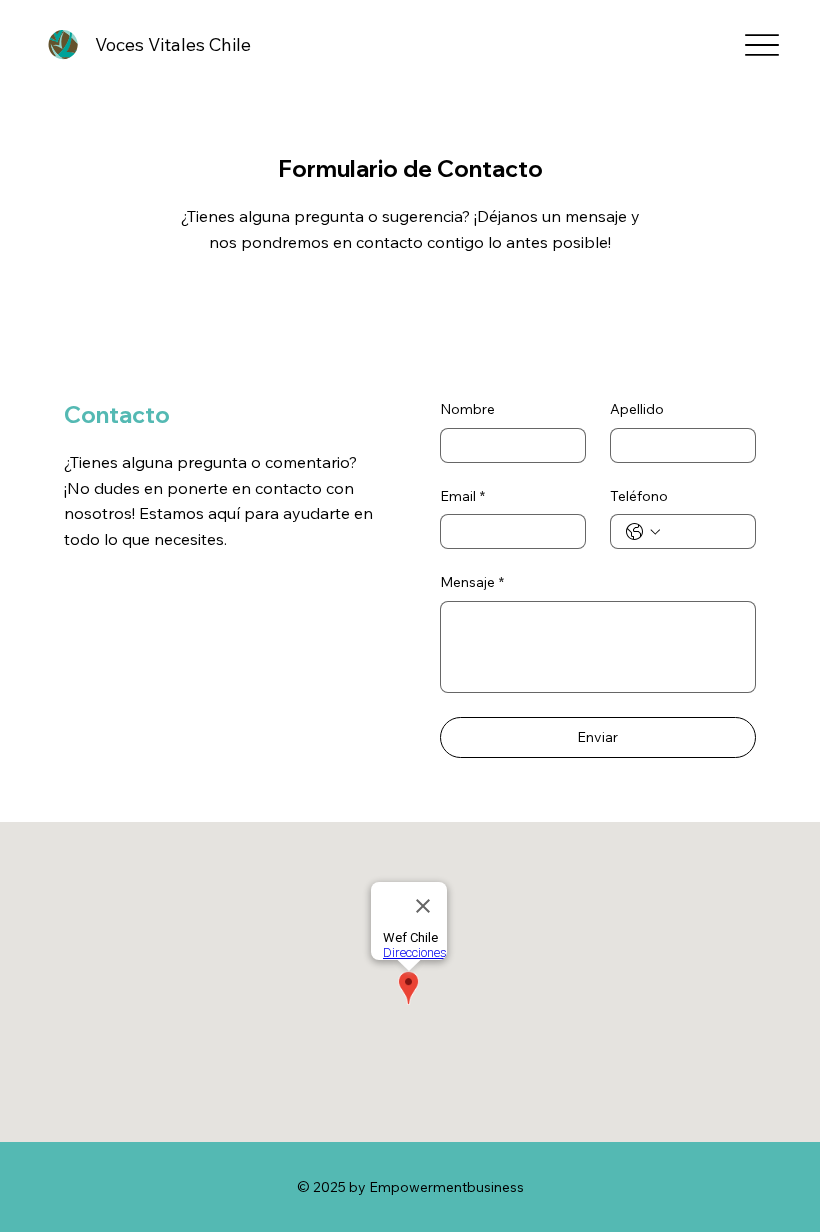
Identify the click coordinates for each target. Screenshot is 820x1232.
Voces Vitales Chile (173, 44)
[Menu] (761, 45)
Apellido (637, 409)
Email (462, 496)
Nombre (467, 409)
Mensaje (472, 582)
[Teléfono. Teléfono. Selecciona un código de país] (643, 532)
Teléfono (639, 496)
